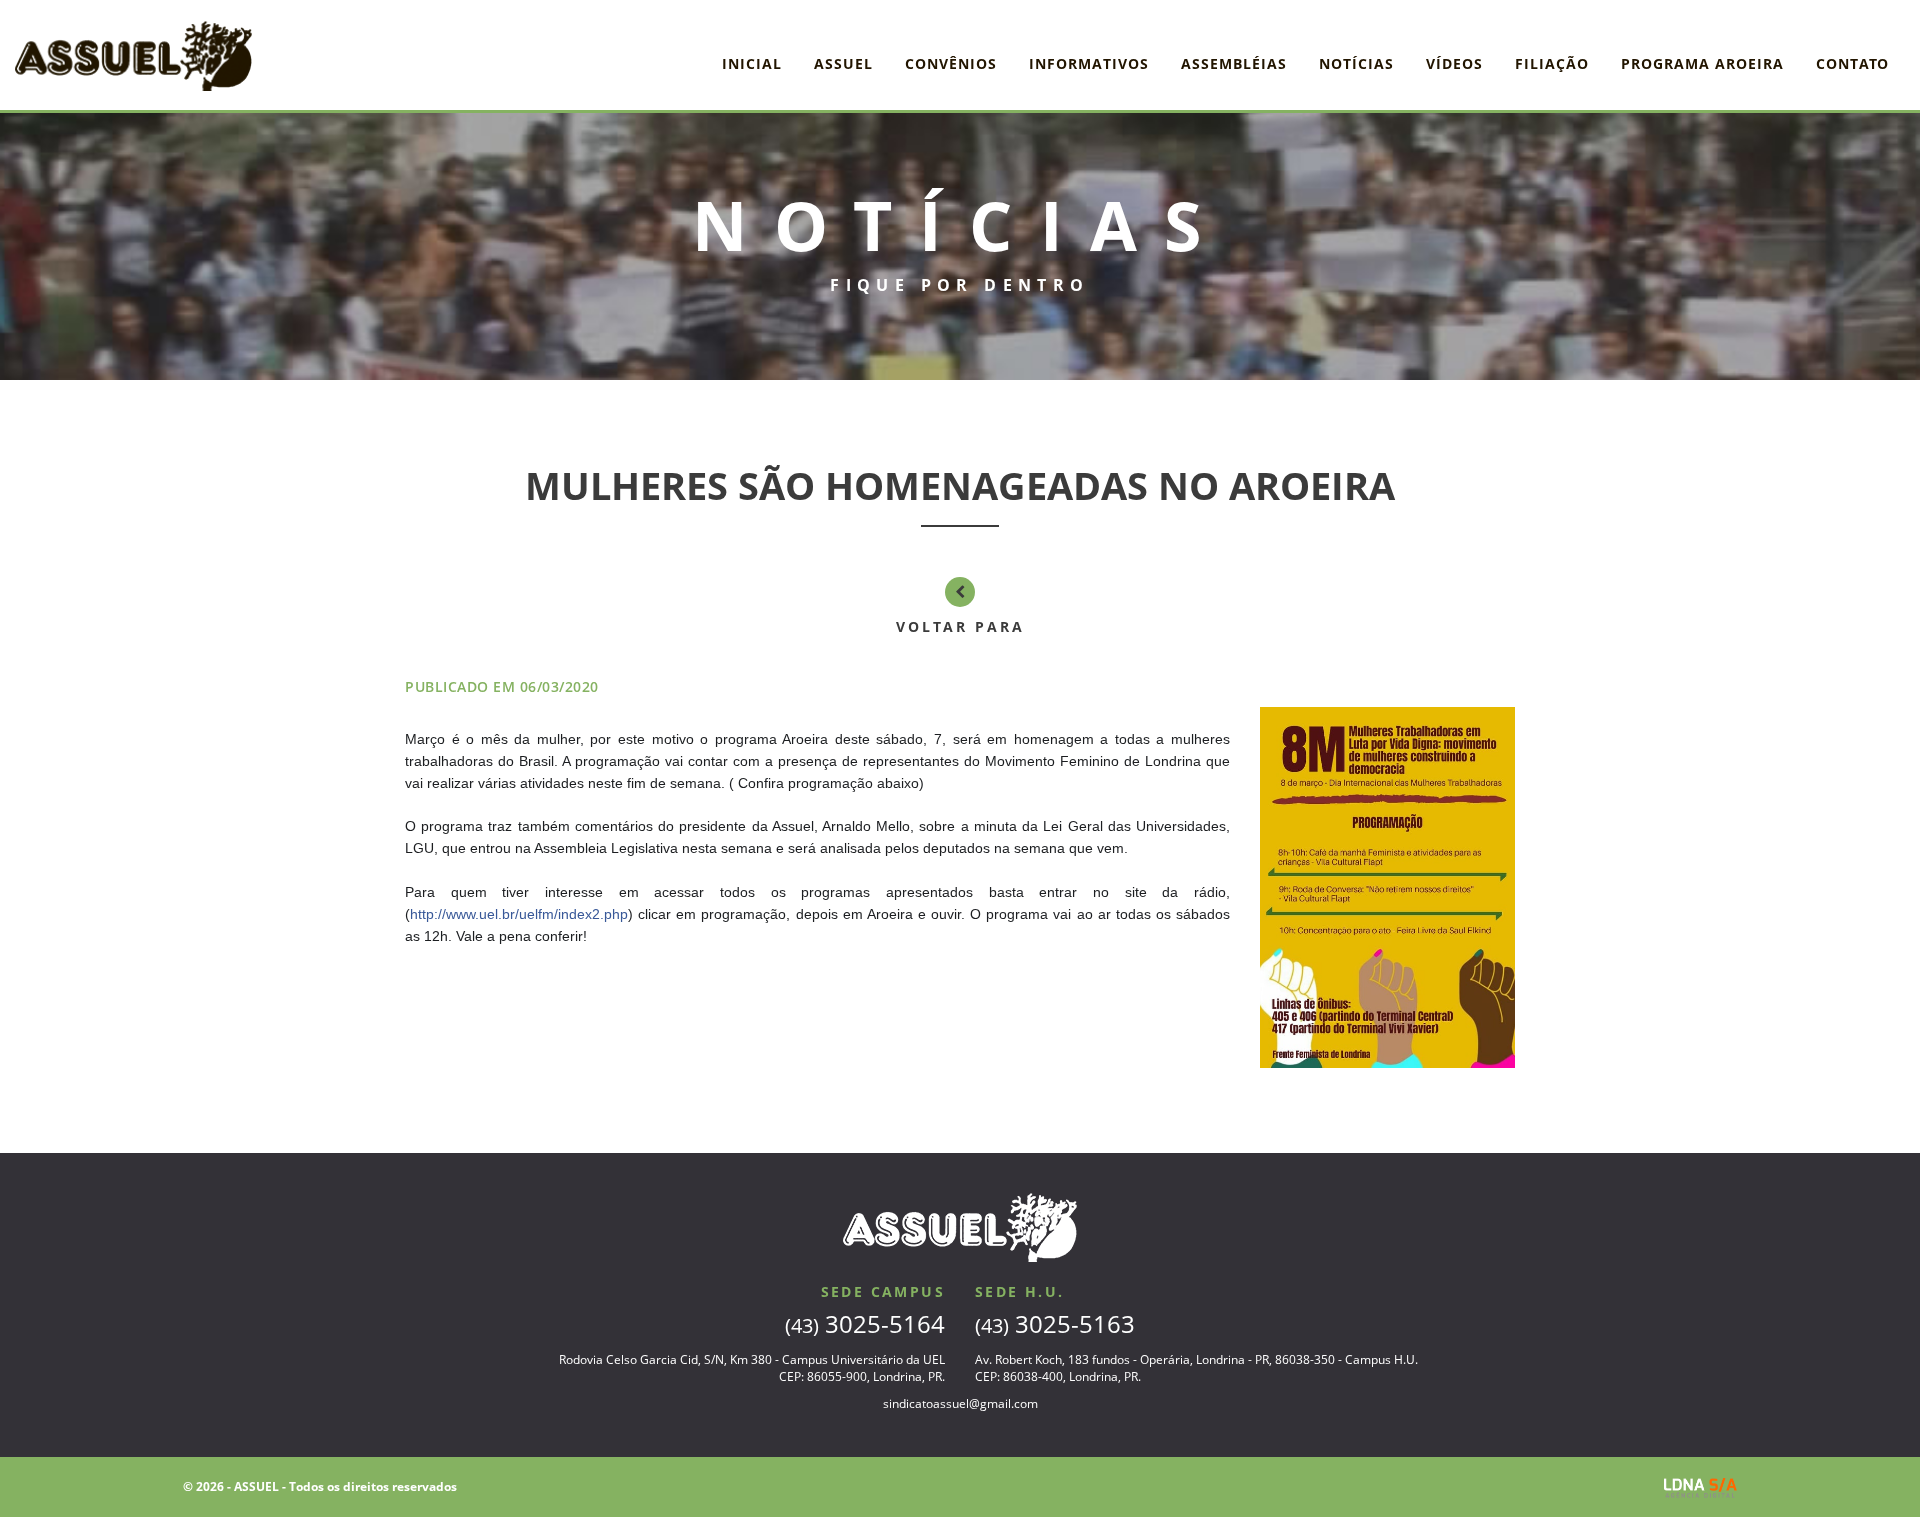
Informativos (1089, 63)
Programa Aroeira (1702, 63)
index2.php (519, 914)
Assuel (843, 63)
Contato (1852, 63)
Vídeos (1454, 63)
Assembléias (1234, 63)
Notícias (1356, 63)
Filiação (1552, 63)
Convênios (951, 63)
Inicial (752, 63)
